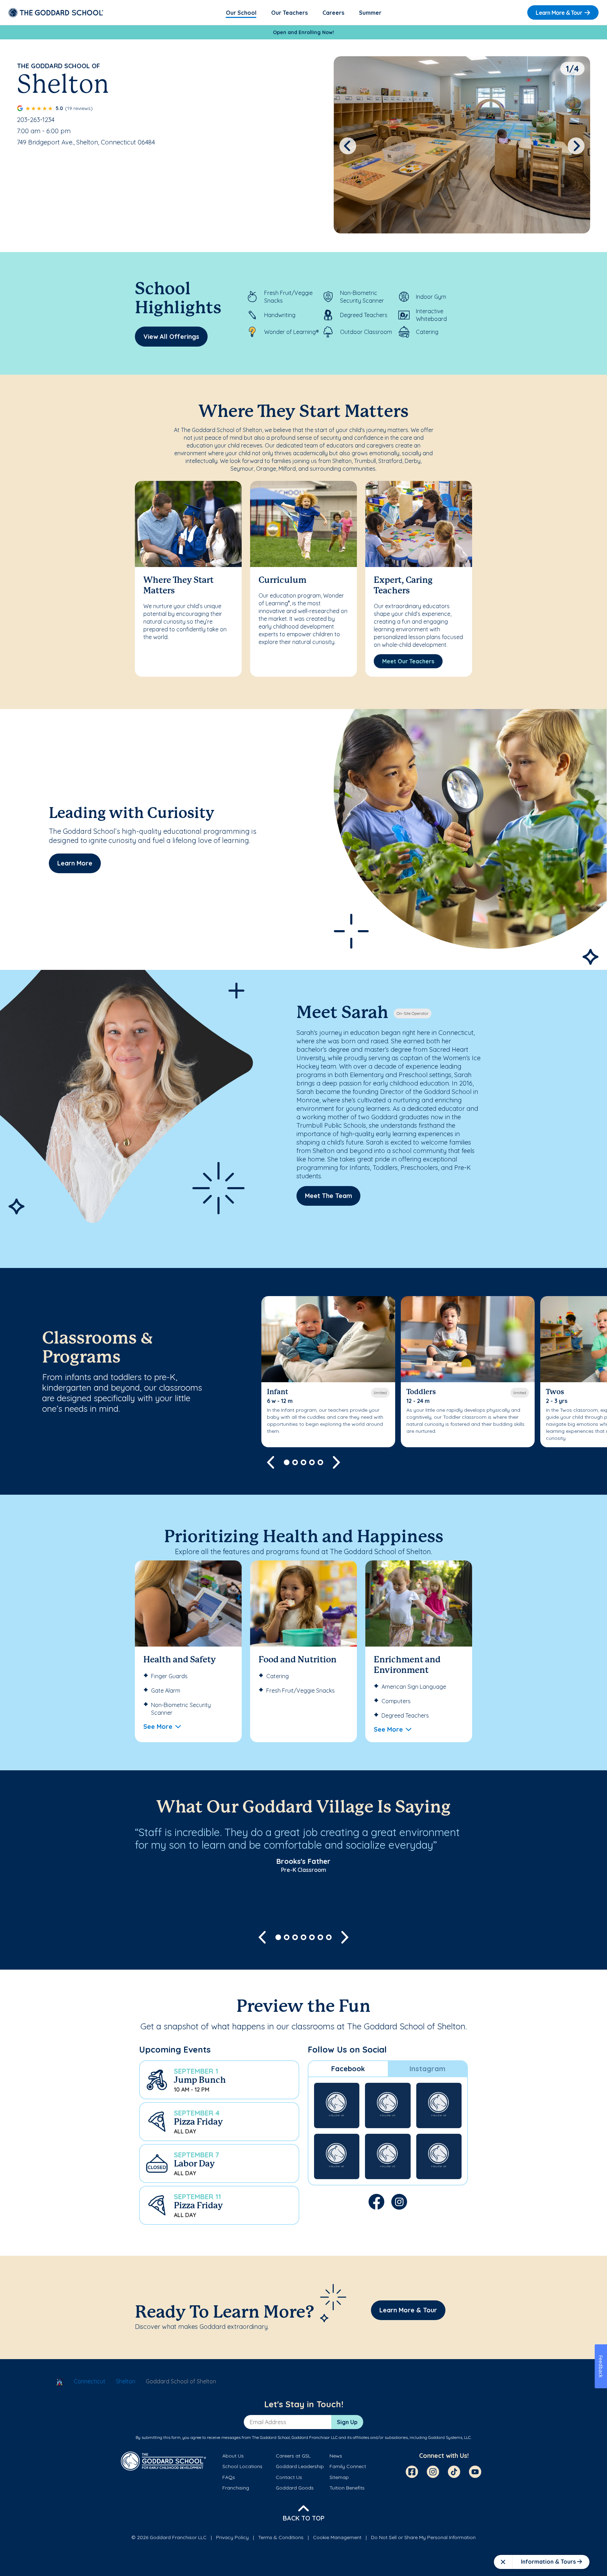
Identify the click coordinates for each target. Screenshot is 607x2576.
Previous (348, 146)
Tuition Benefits (347, 2488)
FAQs (229, 2477)
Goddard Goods (295, 2488)
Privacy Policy (232, 2537)
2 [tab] (295, 1462)
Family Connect (348, 2466)
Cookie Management (337, 2537)
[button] (219, 2080)
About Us (233, 2456)
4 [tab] (312, 1462)
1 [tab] (287, 1462)
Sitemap (339, 2477)
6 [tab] (320, 1937)
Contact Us (289, 2477)
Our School (241, 13)
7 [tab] (329, 1937)
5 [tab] (320, 1462)
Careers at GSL (293, 2456)
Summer (370, 13)
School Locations (242, 2466)
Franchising (236, 2488)
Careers (333, 13)
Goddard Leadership (300, 2466)
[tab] (348, 2069)
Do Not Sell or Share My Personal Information (423, 2537)
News (336, 2456)
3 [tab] (303, 1462)
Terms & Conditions (281, 2537)
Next (576, 146)
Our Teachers (289, 13)
